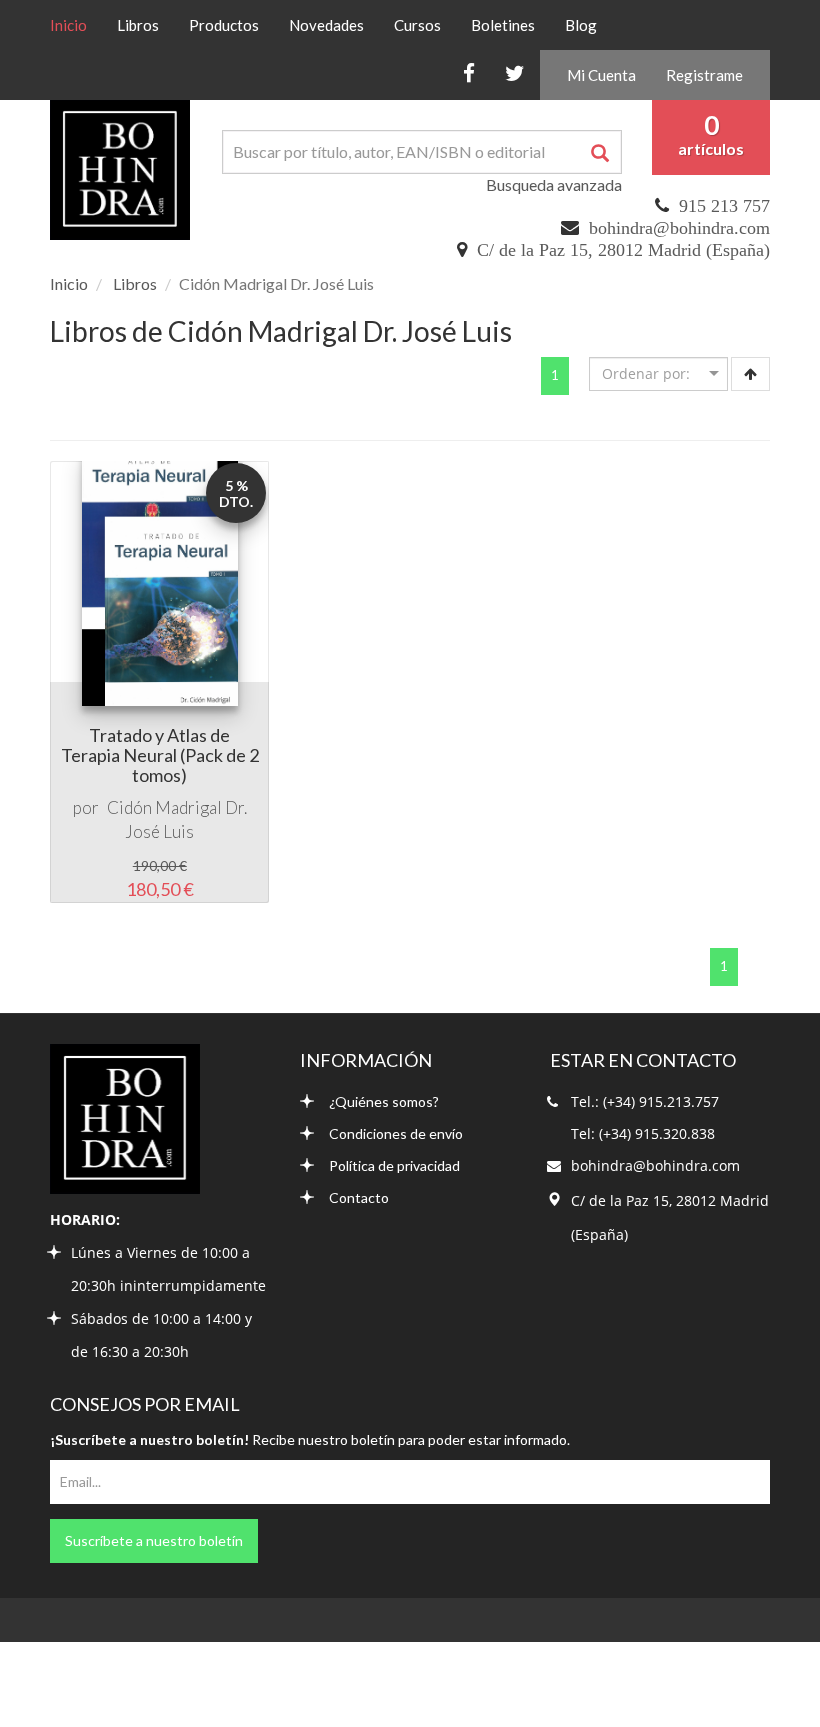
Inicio (76, 24)
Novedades (326, 25)
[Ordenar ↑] (750, 374)
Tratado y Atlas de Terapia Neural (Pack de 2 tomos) (160, 755)
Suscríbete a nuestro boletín (154, 1540)
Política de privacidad (394, 1165)
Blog (581, 25)
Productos (224, 25)
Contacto (359, 1197)
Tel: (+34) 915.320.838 (643, 1133)
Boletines (503, 25)
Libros (138, 25)
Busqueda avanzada (554, 184)
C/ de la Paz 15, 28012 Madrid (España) (623, 250)
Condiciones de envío (396, 1133)
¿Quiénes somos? (384, 1101)
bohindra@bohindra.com (679, 228)
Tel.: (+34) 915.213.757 (645, 1101)
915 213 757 (724, 206)
